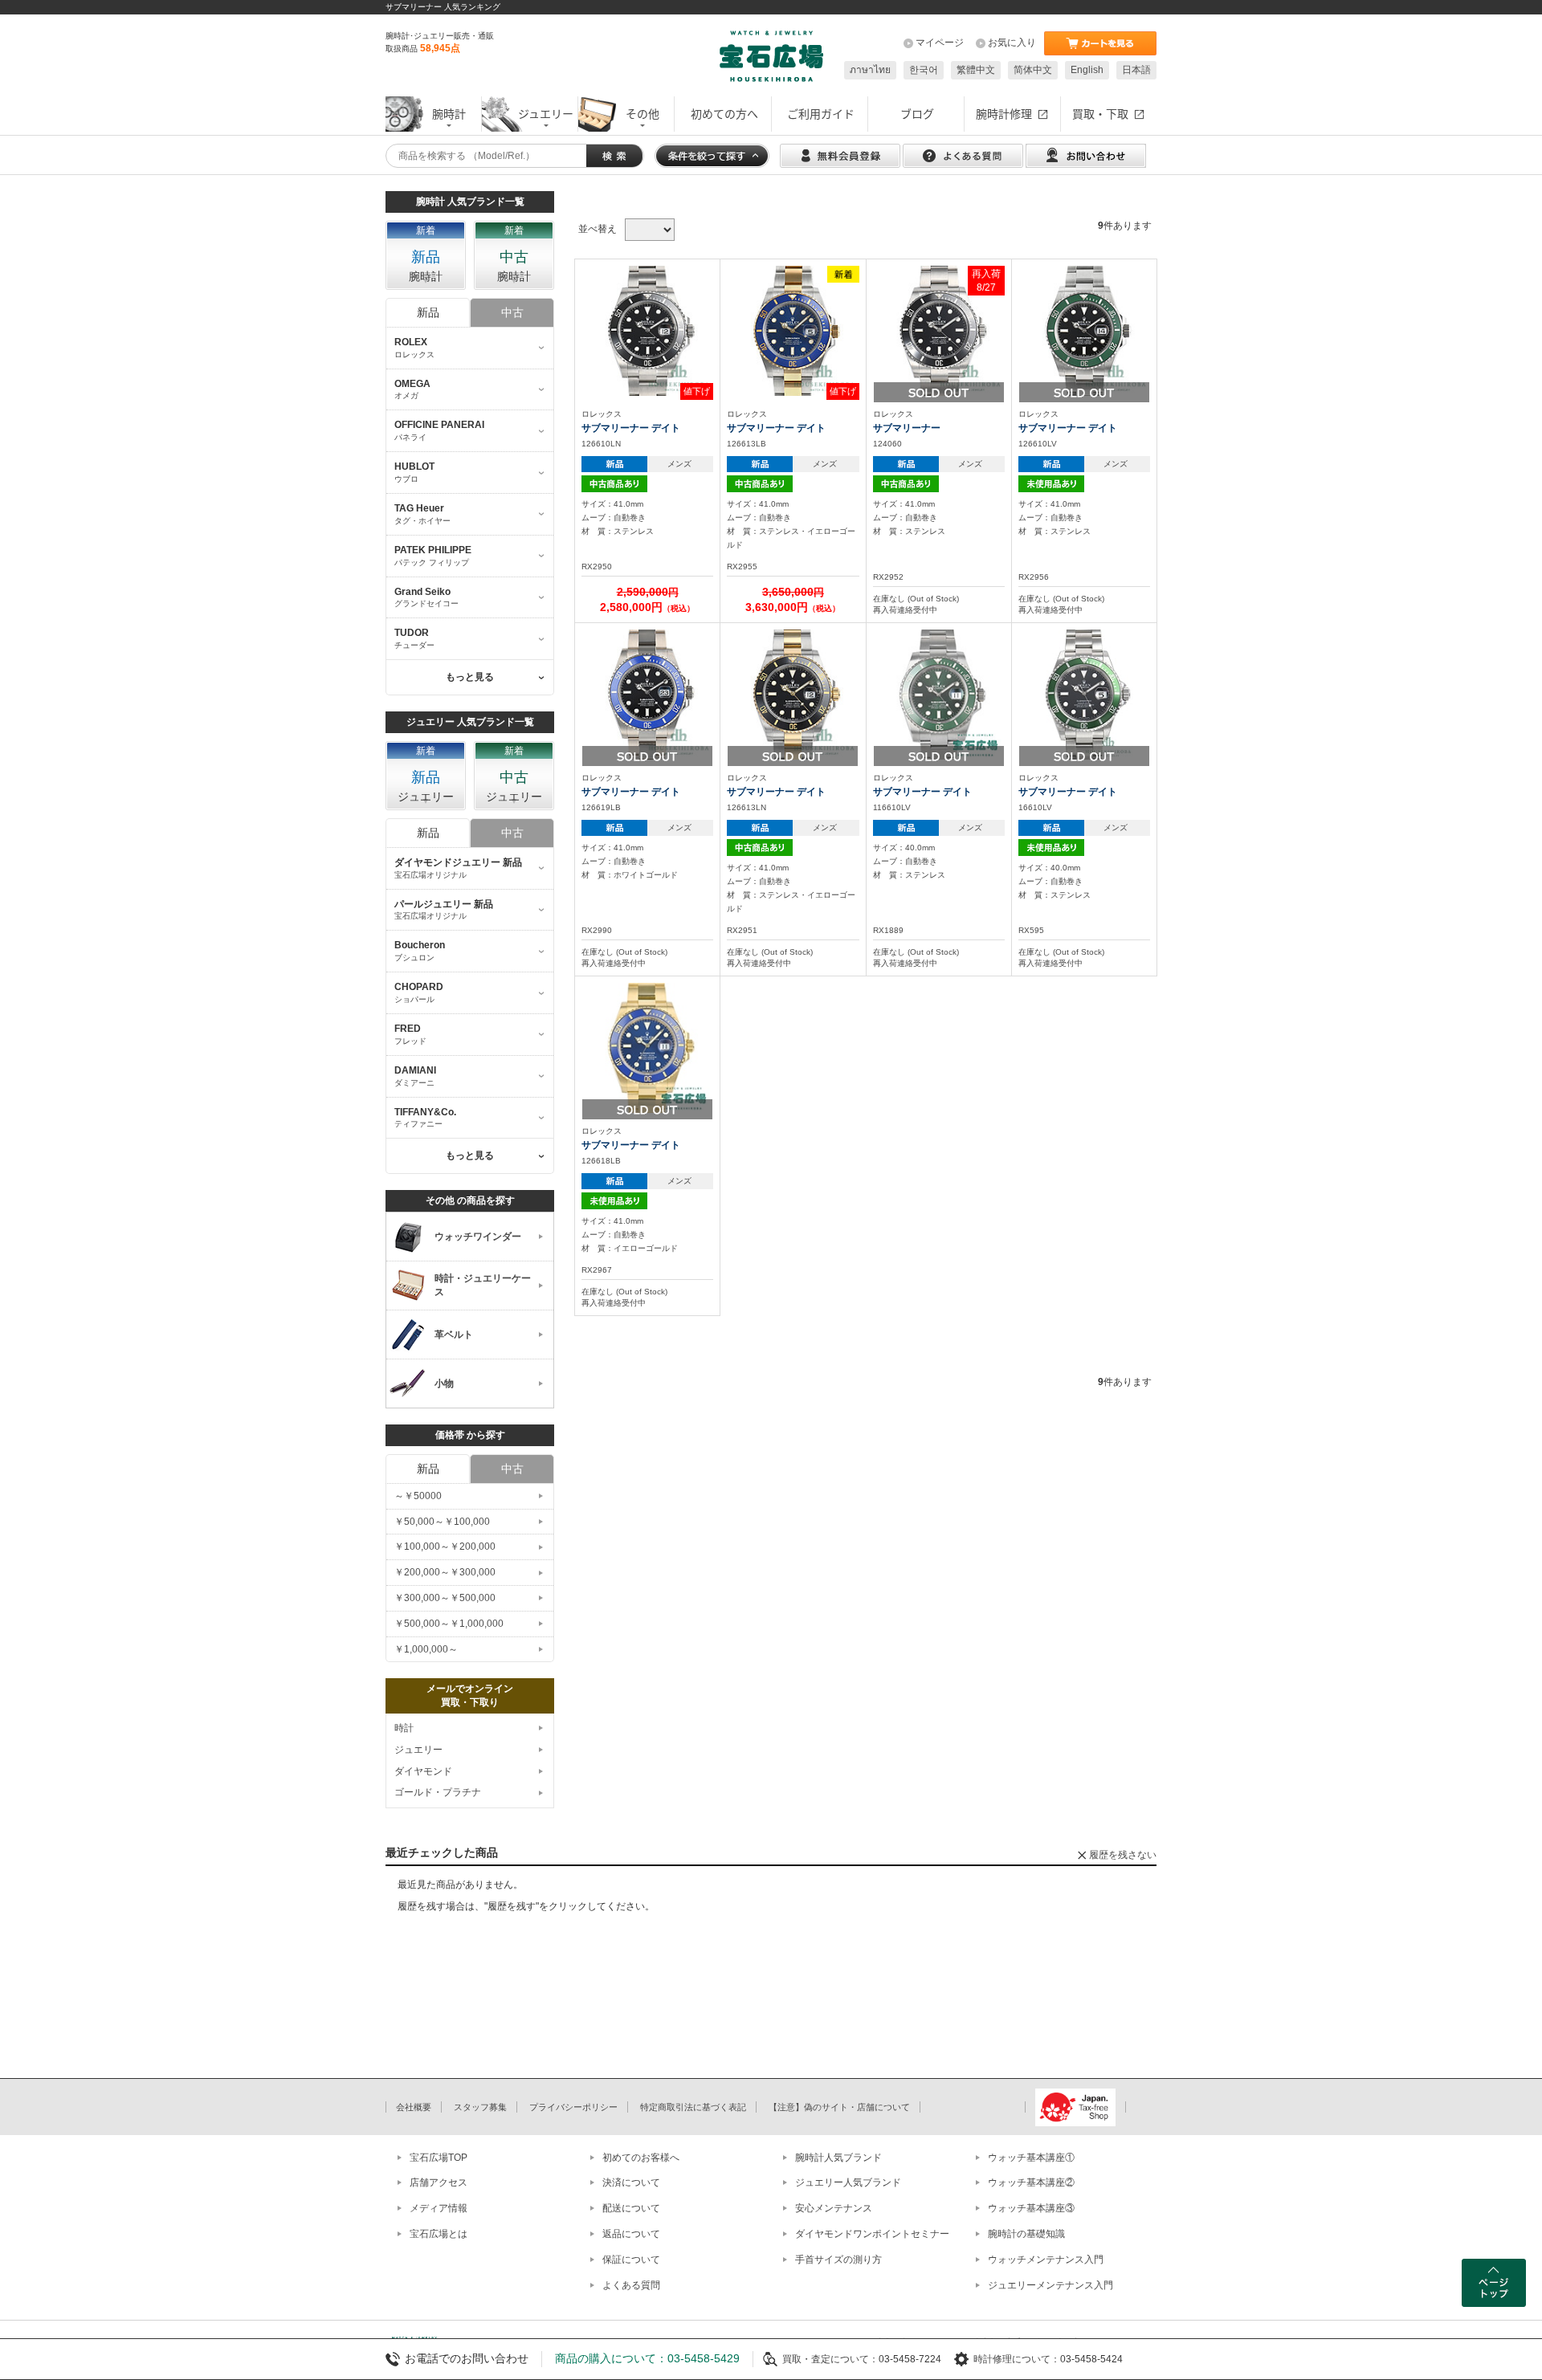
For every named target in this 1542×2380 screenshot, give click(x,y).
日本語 (1136, 70)
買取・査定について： (830, 2359)
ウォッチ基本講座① (1031, 2158)
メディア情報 (439, 2208)
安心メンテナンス (834, 2208)
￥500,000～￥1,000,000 (449, 1624)
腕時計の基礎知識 (1026, 2234)
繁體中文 (976, 70)
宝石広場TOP (439, 2158)
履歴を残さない (1123, 1855)
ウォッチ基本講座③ (1031, 2208)
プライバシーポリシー (573, 2107)
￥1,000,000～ (426, 1649)
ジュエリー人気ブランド (848, 2182)
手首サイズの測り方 (838, 2260)
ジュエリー (418, 1750)
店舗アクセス (439, 2182)
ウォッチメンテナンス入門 (1046, 2260)
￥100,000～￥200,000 (445, 1547)
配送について (631, 2208)
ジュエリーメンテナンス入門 (1050, 2285)
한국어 (924, 70)
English (1087, 70)
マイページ (940, 43)
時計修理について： (1017, 2359)
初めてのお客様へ (641, 2158)
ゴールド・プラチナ (438, 1792)
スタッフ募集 (480, 2107)
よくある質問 (631, 2285)
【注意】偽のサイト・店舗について (839, 2107)
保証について (631, 2260)
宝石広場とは (439, 2234)
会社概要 (414, 2107)
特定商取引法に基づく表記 (693, 2107)
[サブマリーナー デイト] (647, 330)
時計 (404, 1728)
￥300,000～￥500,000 (445, 1598)
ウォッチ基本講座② (1031, 2182)
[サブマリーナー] (939, 330)
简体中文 (1033, 70)
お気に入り (1012, 43)
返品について (631, 2234)
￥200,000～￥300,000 (445, 1572)
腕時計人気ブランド (838, 2158)
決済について (631, 2182)
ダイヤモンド (423, 1771)
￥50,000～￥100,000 (442, 1522)
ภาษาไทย (870, 70)
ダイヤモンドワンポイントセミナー (872, 2234)
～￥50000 (418, 1496)
